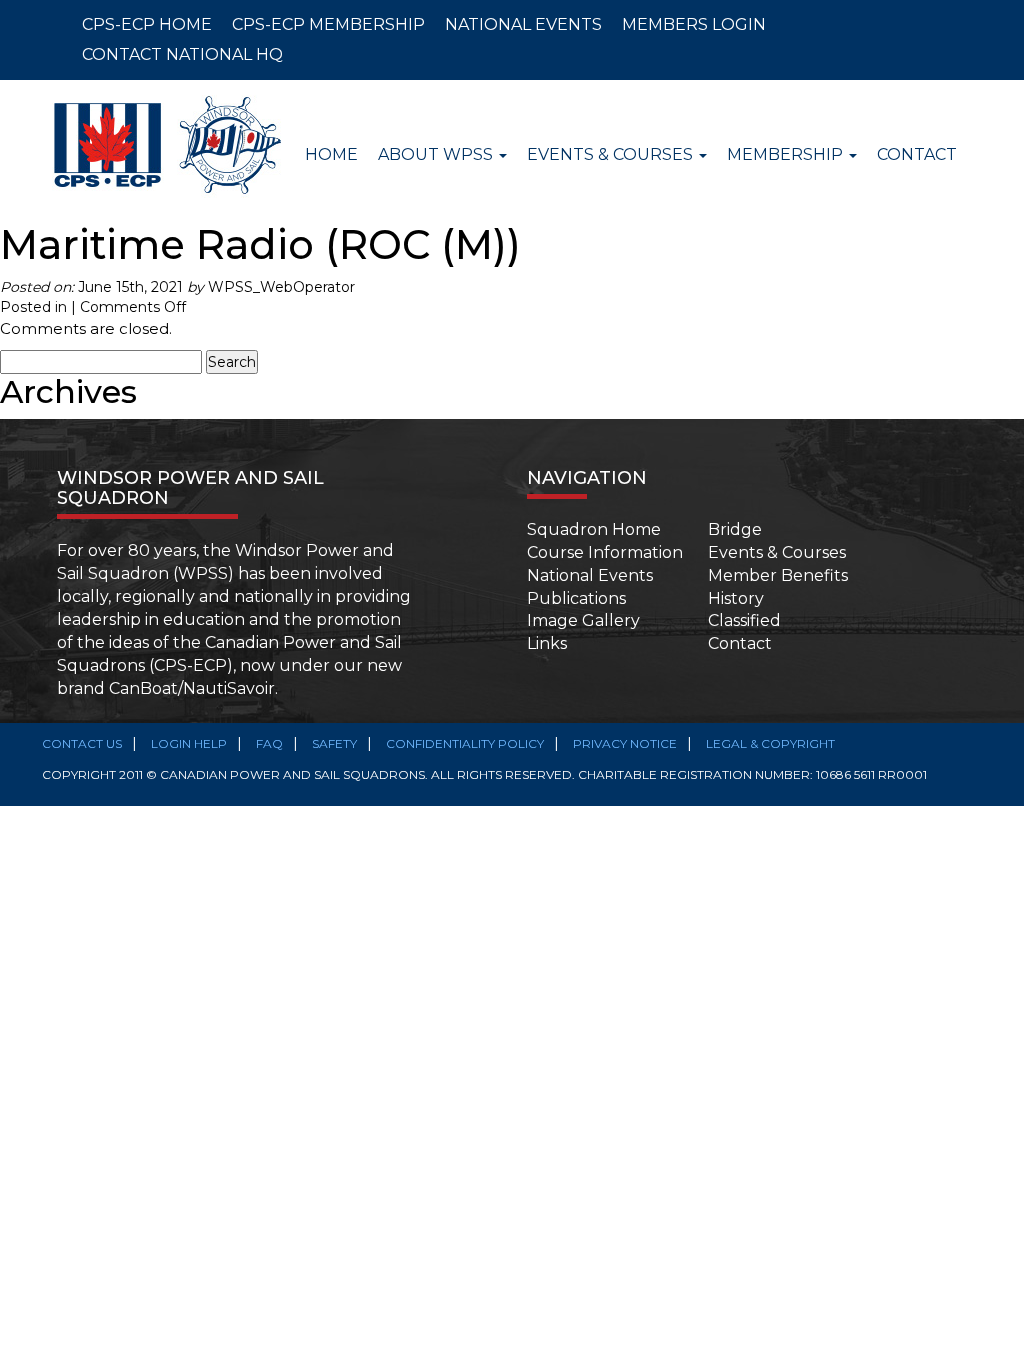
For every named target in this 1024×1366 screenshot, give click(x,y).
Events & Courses (777, 552)
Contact (917, 154)
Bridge (735, 529)
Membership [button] (787, 154)
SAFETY (334, 743)
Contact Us (82, 743)
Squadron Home (594, 529)
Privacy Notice (625, 743)
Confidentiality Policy (465, 743)
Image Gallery (583, 620)
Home (331, 154)
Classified (744, 620)
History (736, 598)
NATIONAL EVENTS (523, 24)
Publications (576, 598)
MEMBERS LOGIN (694, 24)
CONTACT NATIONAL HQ (182, 54)
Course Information (605, 552)
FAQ (269, 743)
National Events (590, 575)
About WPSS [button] (437, 154)
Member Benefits (778, 575)
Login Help (189, 743)
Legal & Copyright (770, 743)
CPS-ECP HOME (147, 24)
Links (547, 643)
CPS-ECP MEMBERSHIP (328, 24)
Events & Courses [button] (612, 154)
